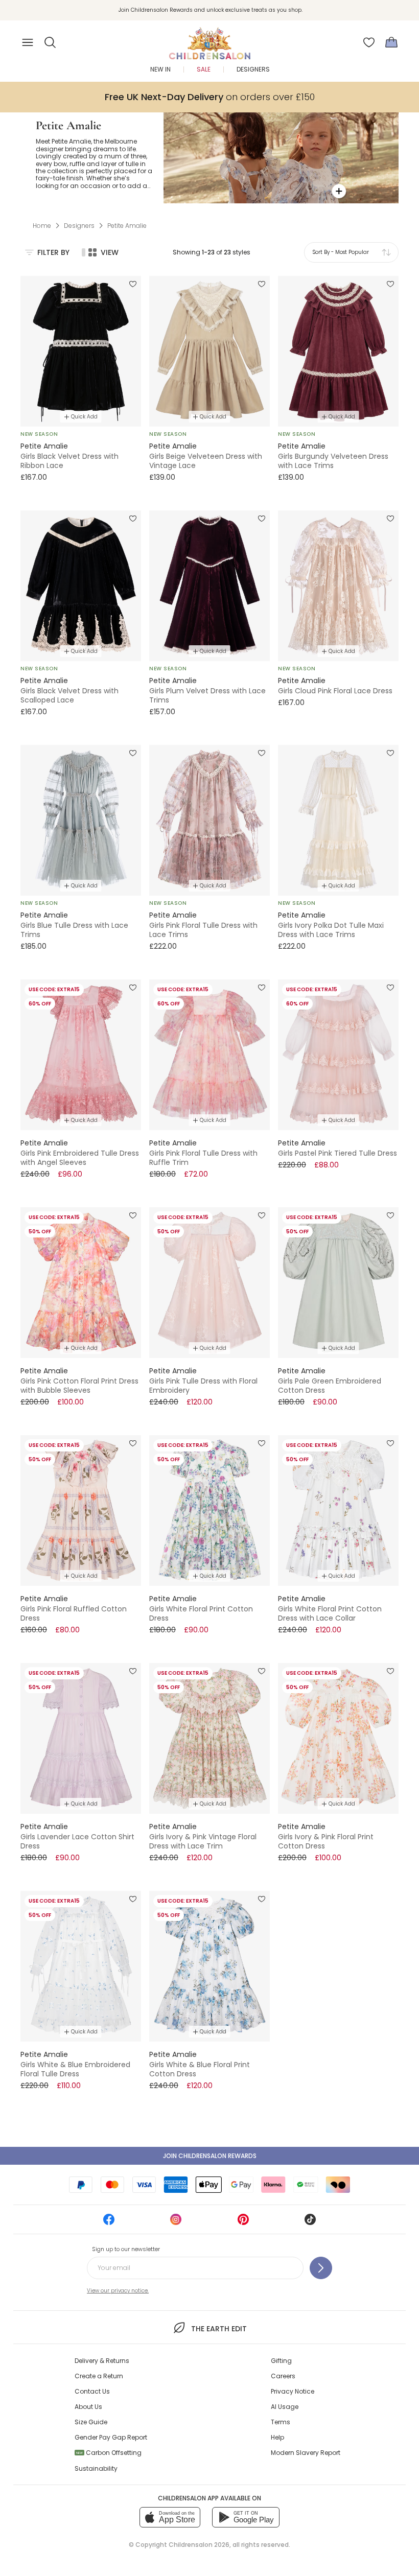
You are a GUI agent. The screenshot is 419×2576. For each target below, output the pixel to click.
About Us (88, 2407)
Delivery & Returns (102, 2361)
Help (277, 2437)
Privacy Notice (293, 2391)
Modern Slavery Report (306, 2453)
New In (160, 69)
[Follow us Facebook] (109, 2223)
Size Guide (91, 2422)
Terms (281, 2422)
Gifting (281, 2361)
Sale (204, 69)
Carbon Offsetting (109, 2453)
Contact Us (92, 2391)
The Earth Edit (219, 2329)
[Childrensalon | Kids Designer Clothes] (209, 39)
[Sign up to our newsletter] (321, 2268)
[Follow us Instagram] (176, 2223)
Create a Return (99, 2376)
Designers (253, 69)
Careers (283, 2376)
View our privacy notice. (118, 2291)
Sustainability (96, 2468)
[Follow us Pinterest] (243, 2223)
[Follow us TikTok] (310, 2223)
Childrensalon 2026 (199, 2545)
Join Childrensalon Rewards (210, 2156)
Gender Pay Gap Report (111, 2437)
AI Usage (285, 2407)
